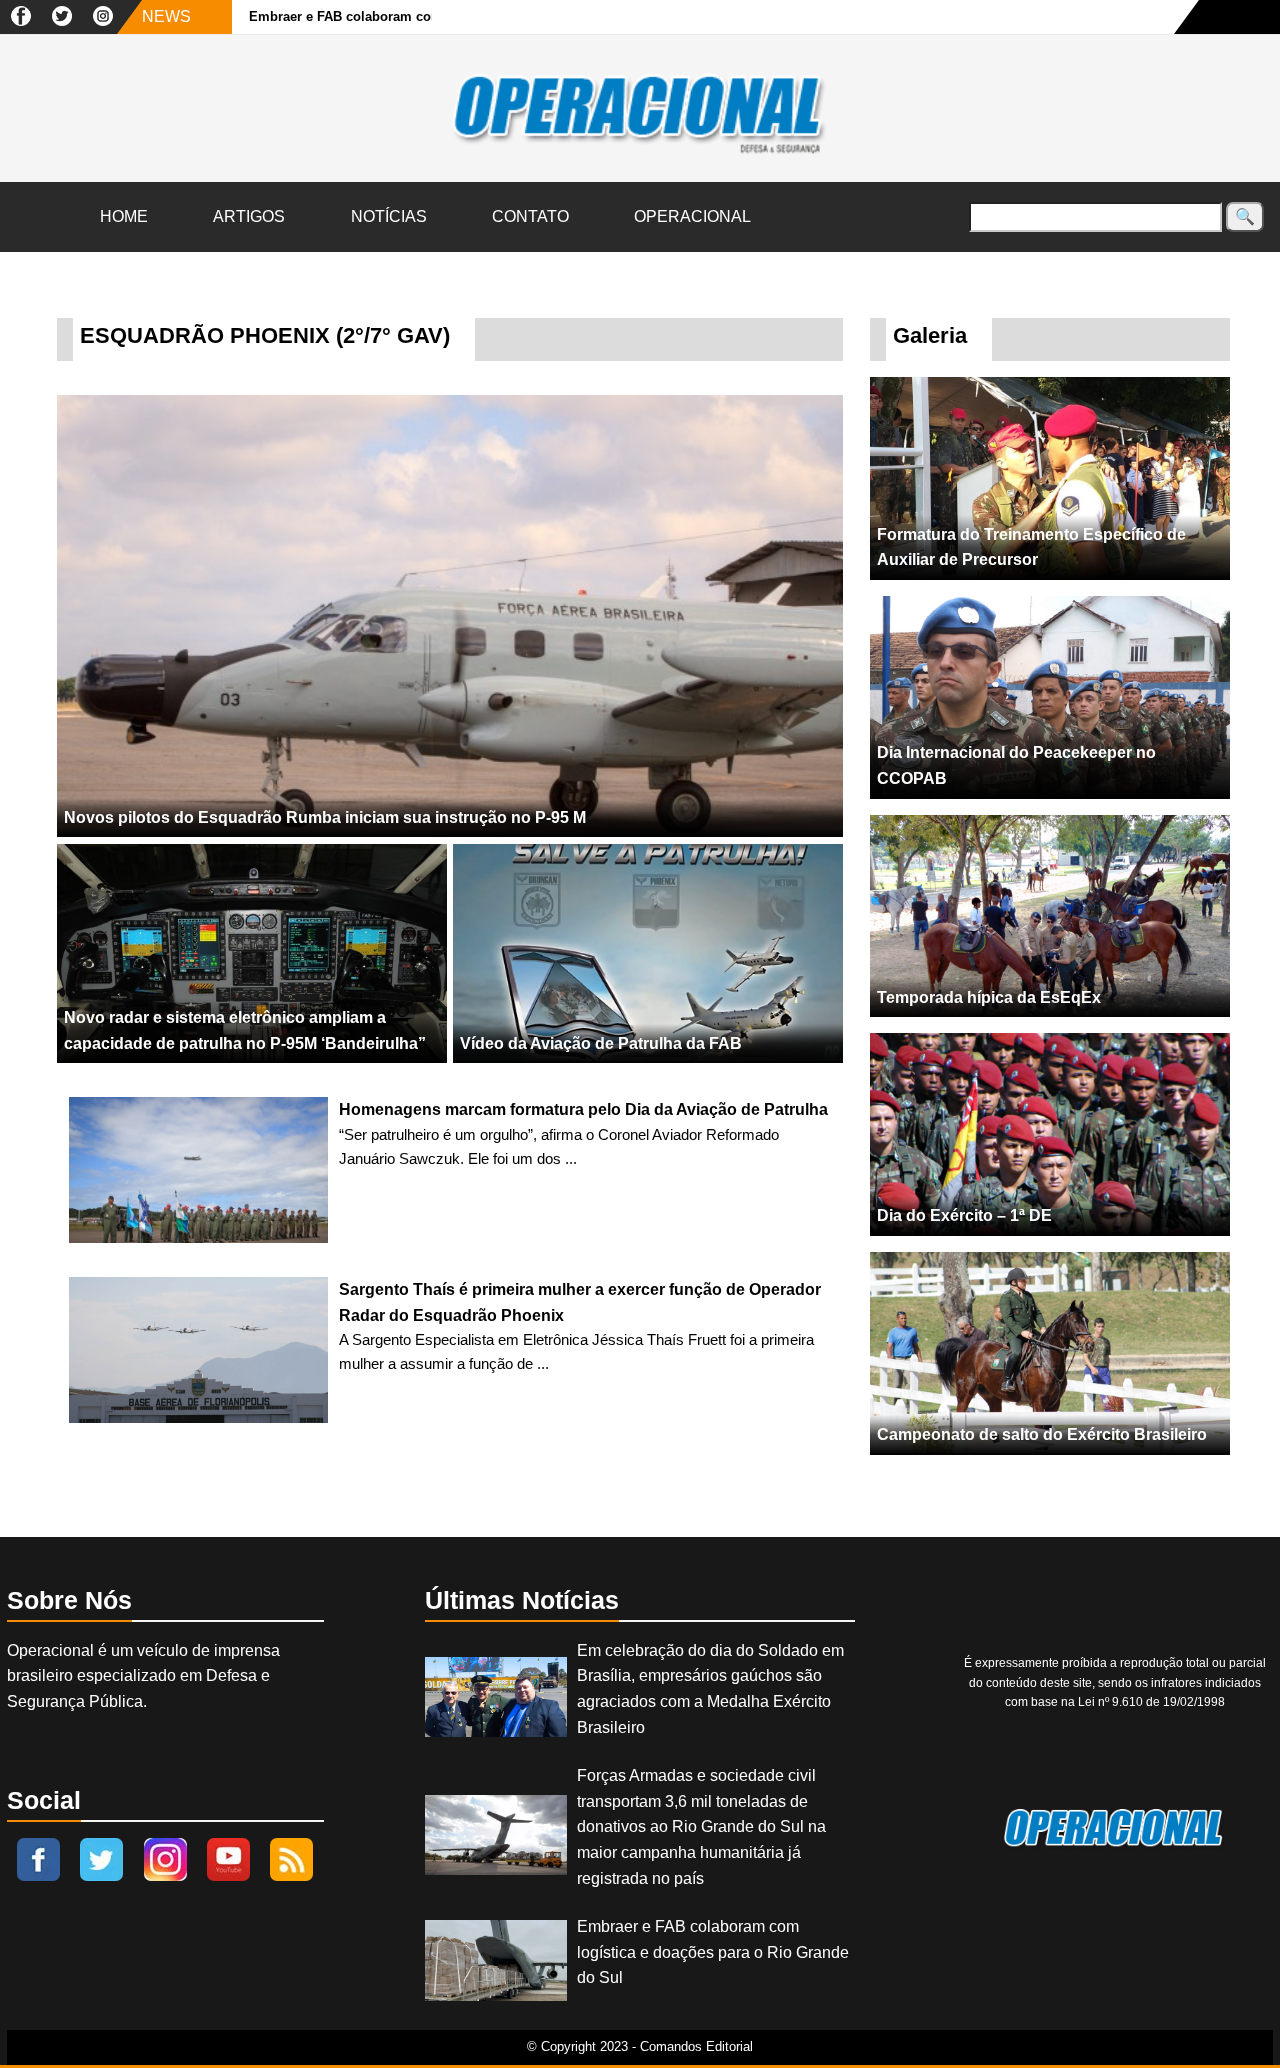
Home (124, 216)
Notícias (389, 216)
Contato (530, 216)
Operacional (692, 216)
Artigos (249, 216)
